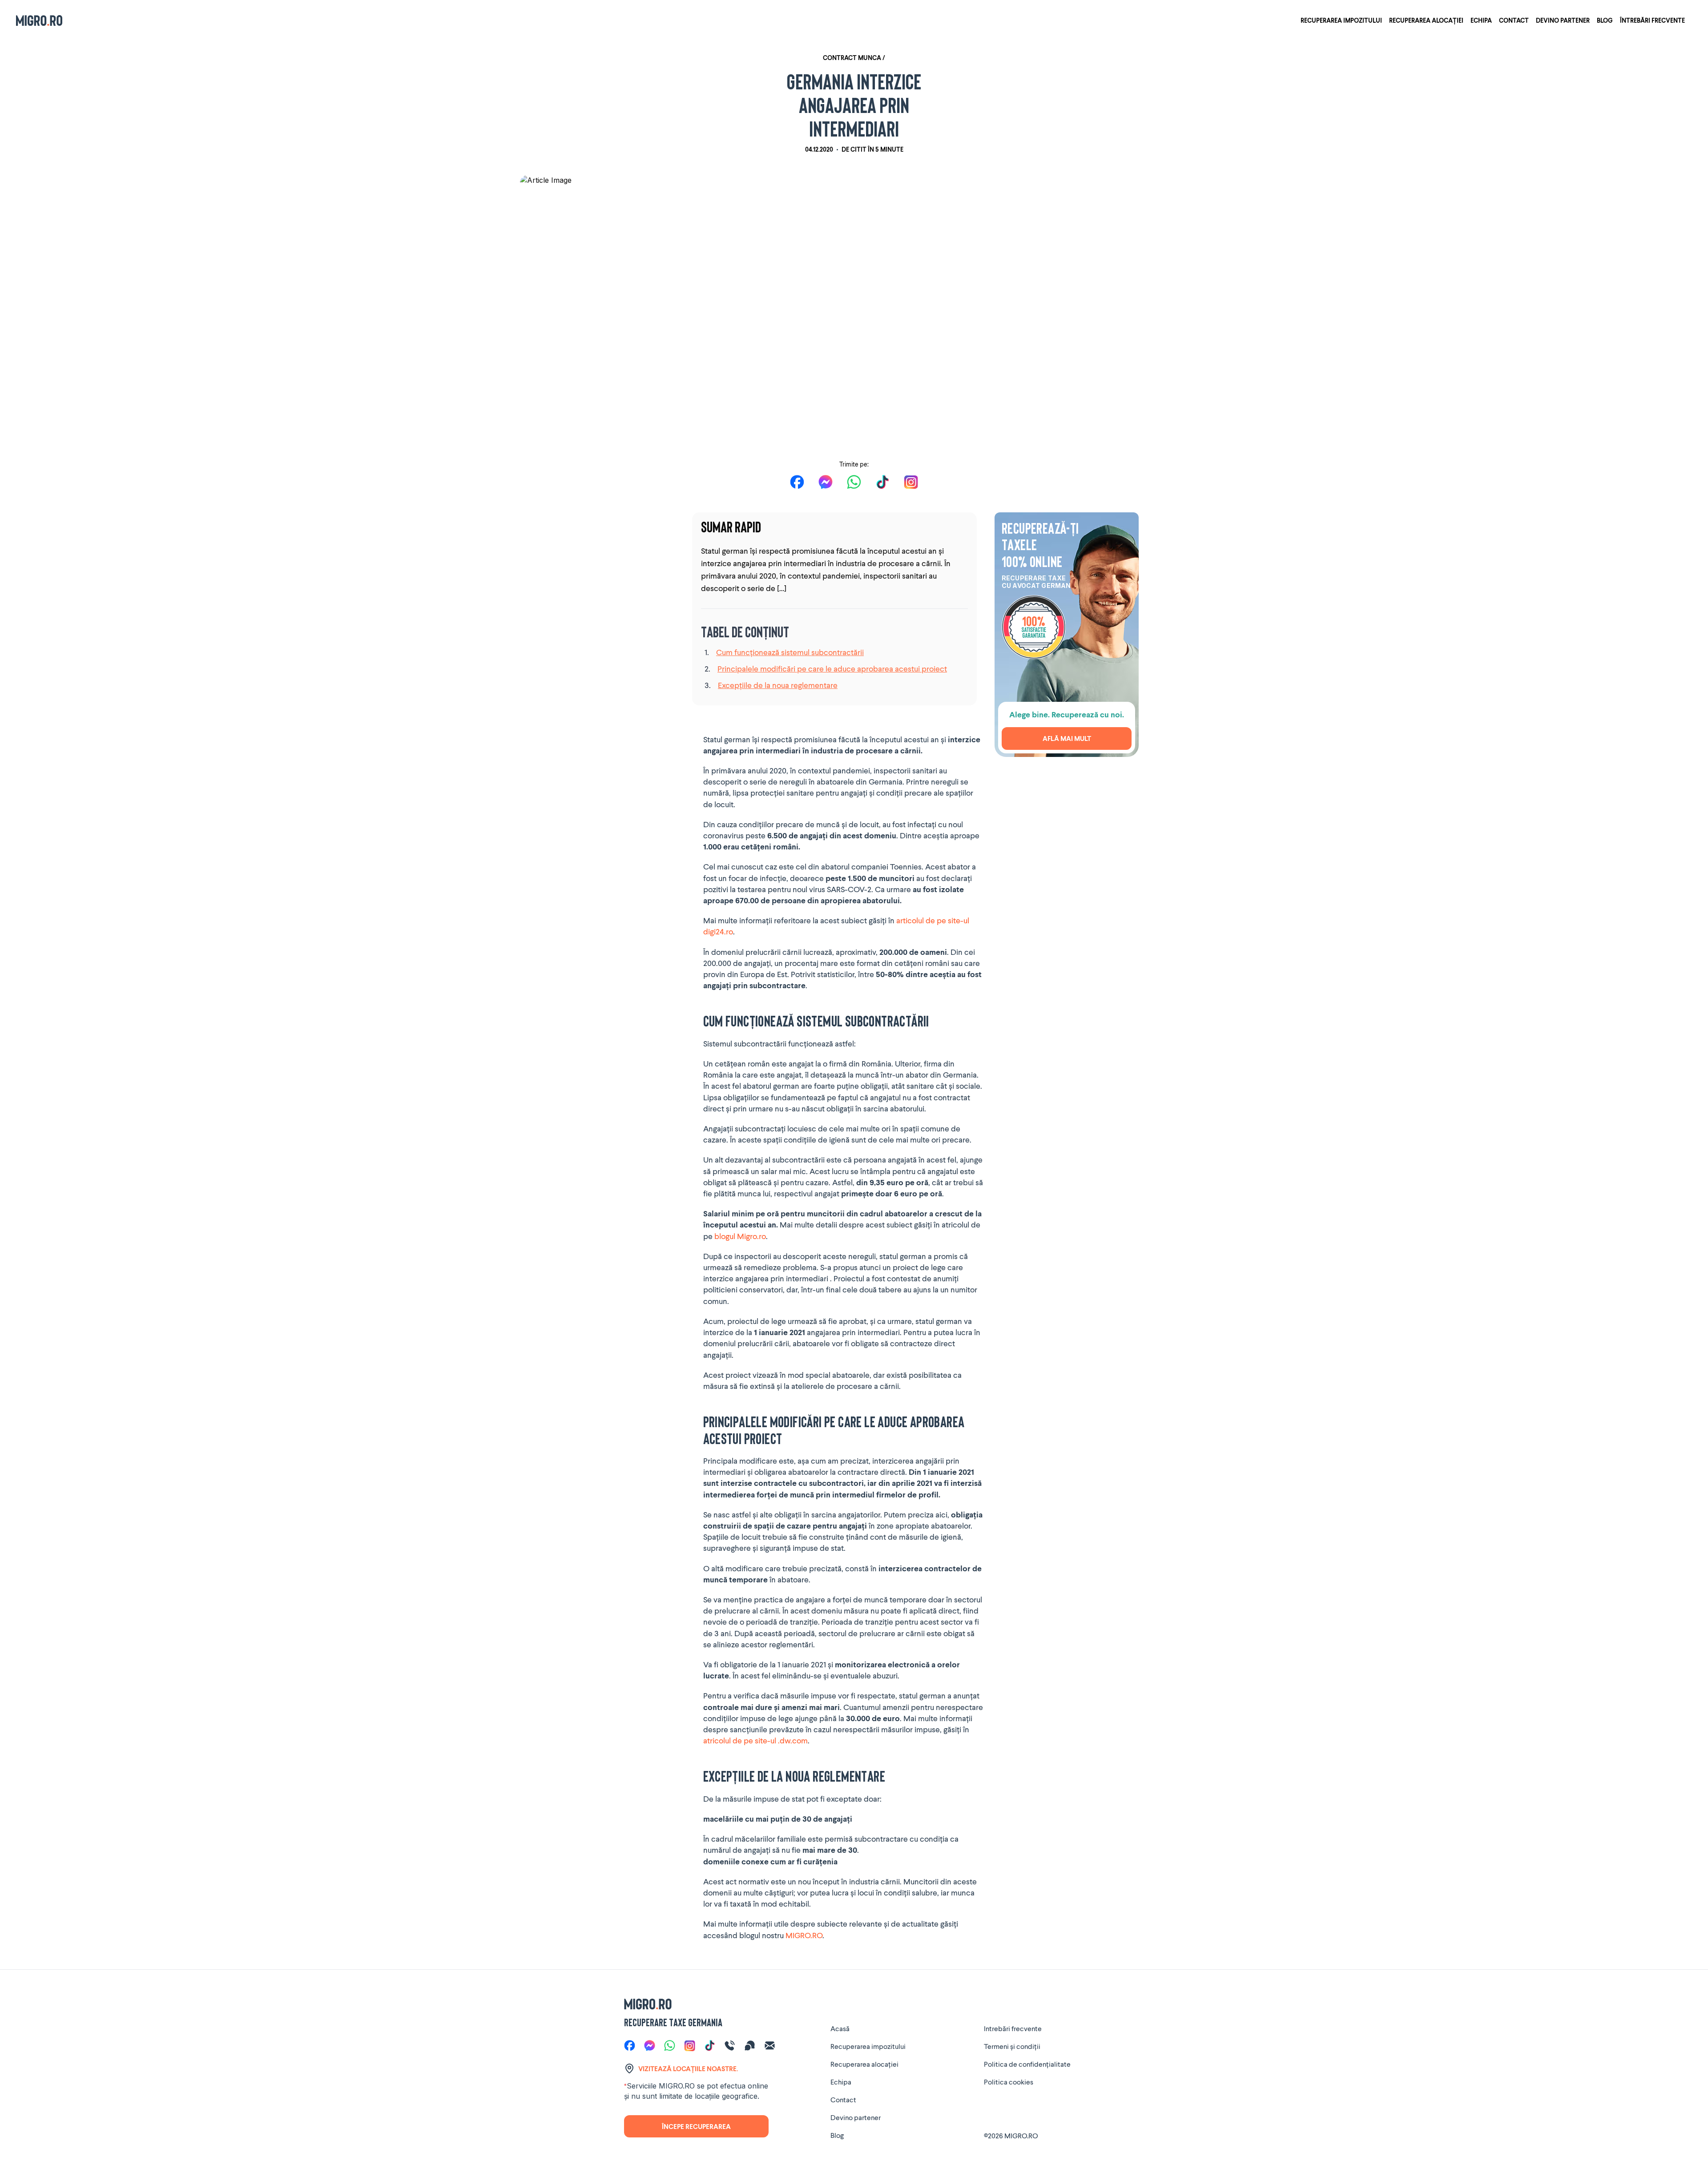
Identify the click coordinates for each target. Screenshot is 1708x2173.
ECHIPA (1481, 20)
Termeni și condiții (1012, 2046)
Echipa (841, 2082)
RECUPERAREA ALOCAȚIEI (1426, 20)
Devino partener (856, 2117)
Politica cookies (1009, 2082)
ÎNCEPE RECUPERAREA (696, 2126)
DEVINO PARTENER (1563, 20)
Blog (837, 2135)
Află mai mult (1067, 738)
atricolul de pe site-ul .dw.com (755, 1740)
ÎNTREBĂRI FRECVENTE (1652, 20)
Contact (843, 2099)
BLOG (1605, 20)
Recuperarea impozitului (868, 2046)
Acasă (840, 2028)
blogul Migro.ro (740, 1236)
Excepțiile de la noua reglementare (778, 685)
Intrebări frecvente (1013, 2028)
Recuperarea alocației (864, 2064)
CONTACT (1514, 20)
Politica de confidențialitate (1027, 2064)
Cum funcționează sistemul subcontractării (790, 652)
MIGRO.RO (804, 1935)
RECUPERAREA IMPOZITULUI (1341, 20)
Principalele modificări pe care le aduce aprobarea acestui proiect (832, 668)
